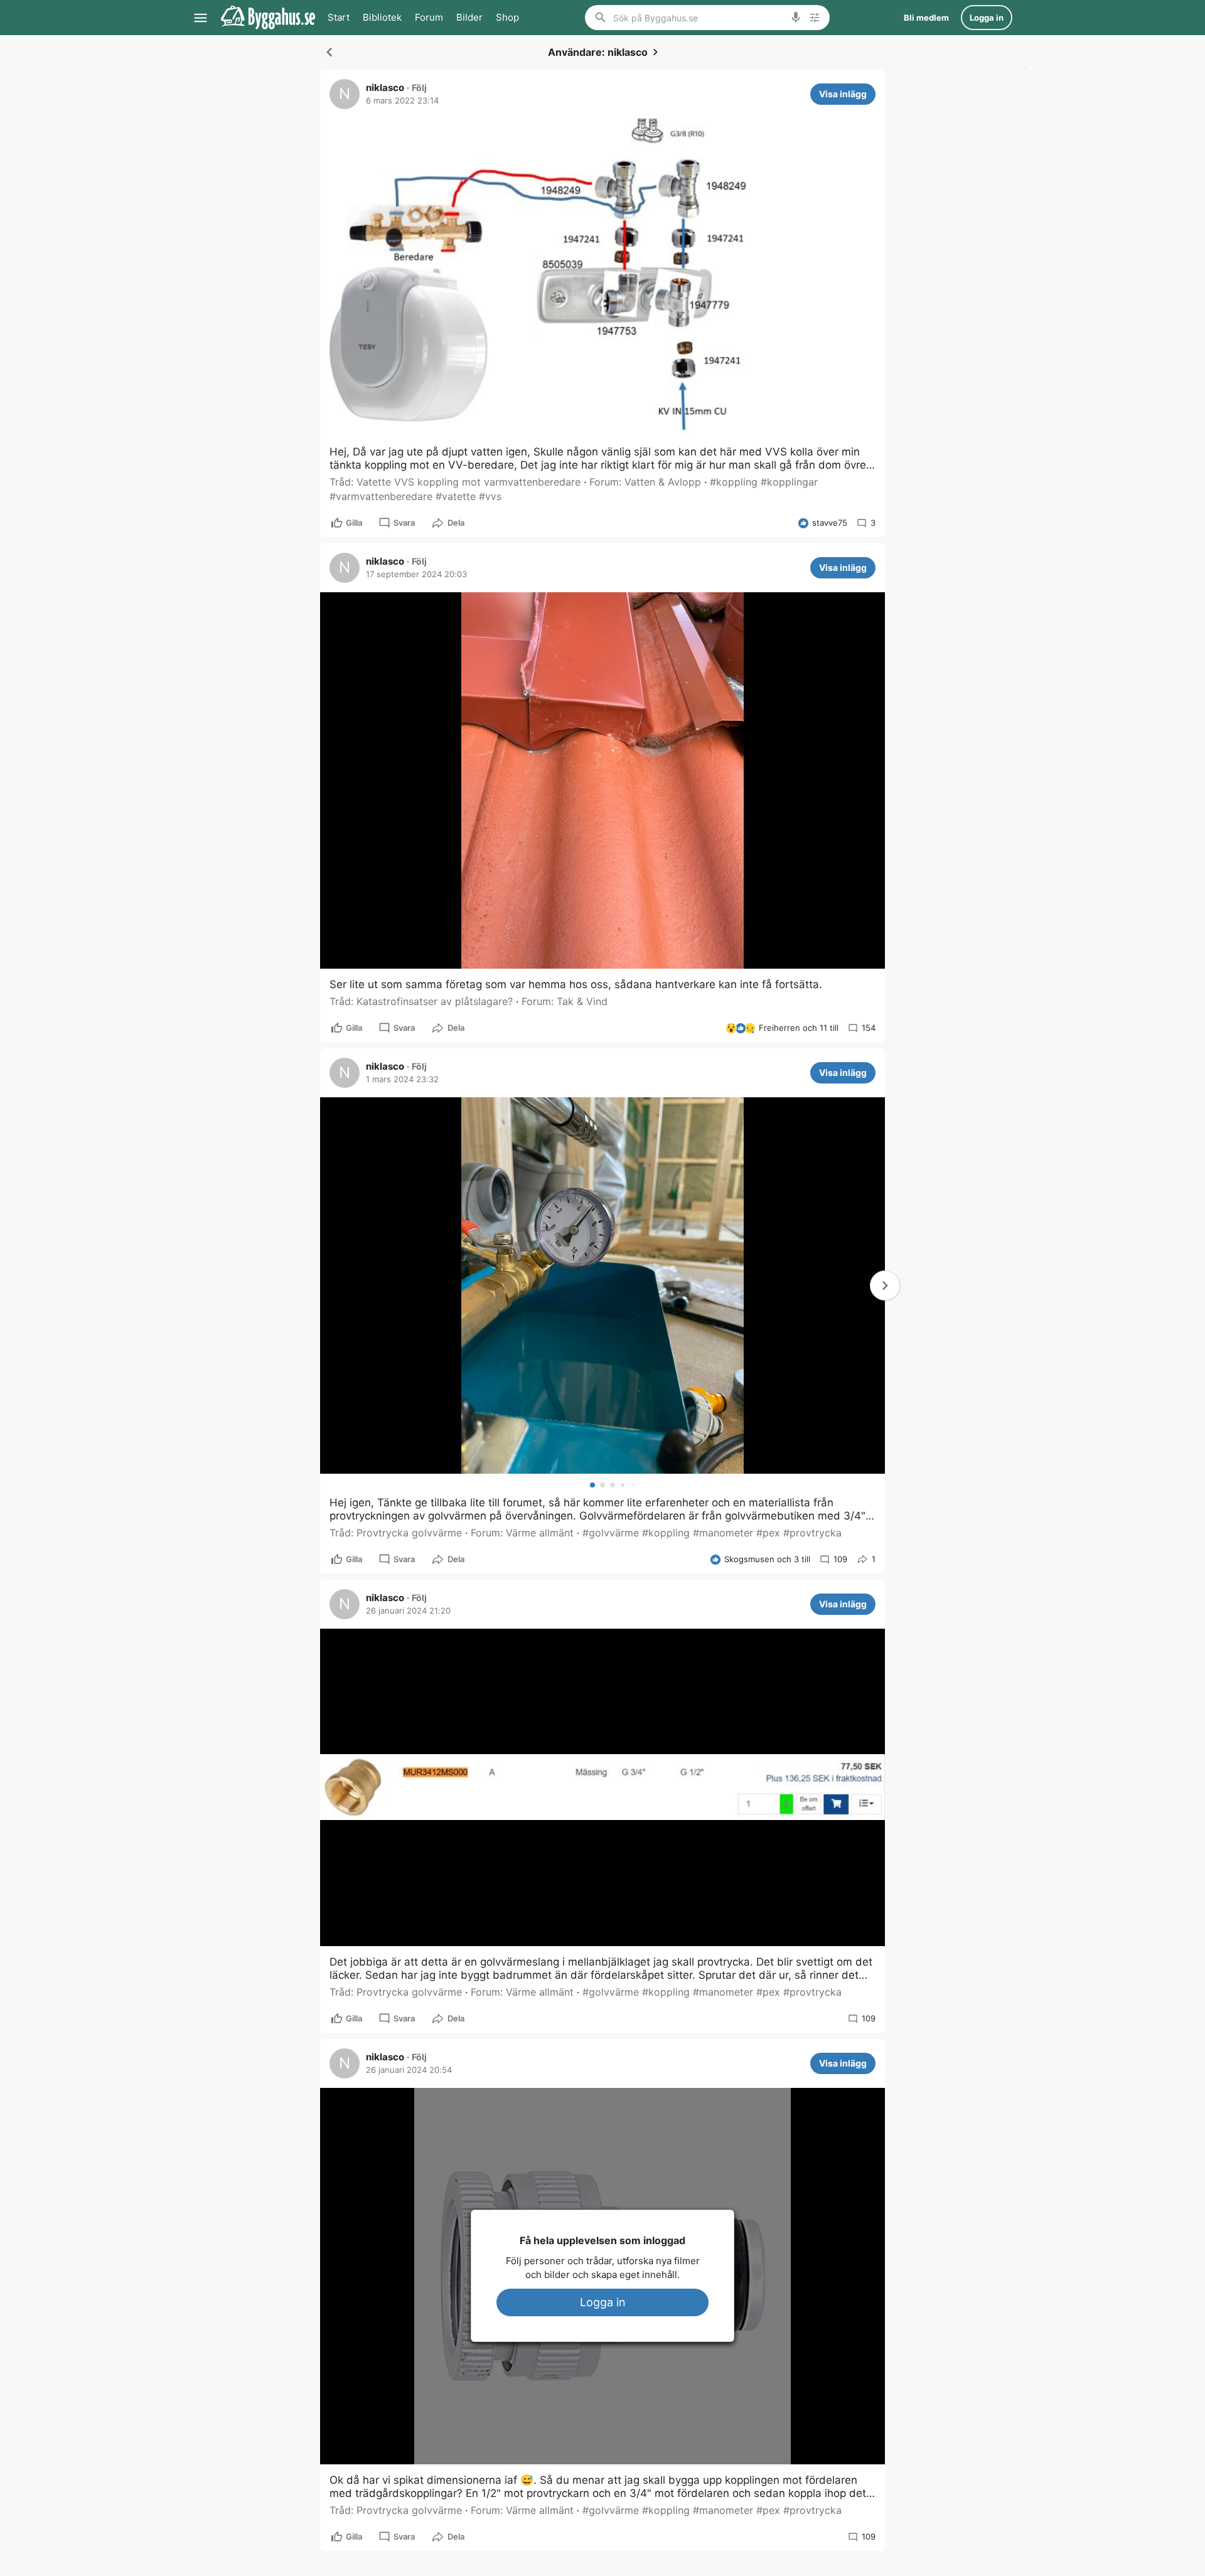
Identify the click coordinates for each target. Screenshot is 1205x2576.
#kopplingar (789, 482)
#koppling (734, 482)
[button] (885, 1285)
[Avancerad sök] (815, 18)
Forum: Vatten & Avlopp (645, 482)
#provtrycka (812, 1533)
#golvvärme (611, 1533)
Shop (507, 17)
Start (339, 17)
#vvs (490, 496)
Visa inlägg (843, 94)
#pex (768, 1533)
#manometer (723, 1533)
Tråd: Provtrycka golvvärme (396, 1533)
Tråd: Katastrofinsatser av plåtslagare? (421, 1001)
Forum (429, 17)
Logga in (603, 2302)
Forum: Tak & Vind (565, 1001)
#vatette (456, 496)
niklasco (385, 88)
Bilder (469, 17)
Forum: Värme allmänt (522, 1533)
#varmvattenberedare (381, 496)
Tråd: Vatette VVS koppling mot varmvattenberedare (455, 482)
